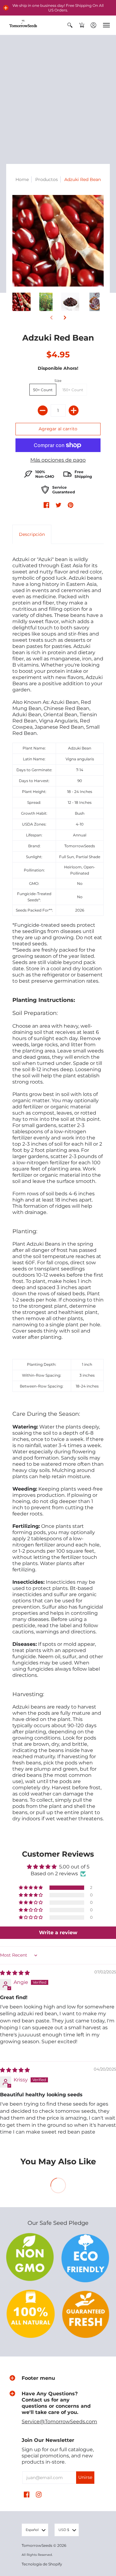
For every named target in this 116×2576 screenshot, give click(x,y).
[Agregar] (74, 410)
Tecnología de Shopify (42, 2564)
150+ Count (73, 390)
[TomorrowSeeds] (23, 25)
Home (22, 179)
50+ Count (43, 390)
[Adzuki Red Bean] (21, 302)
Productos (47, 179)
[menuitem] (70, 25)
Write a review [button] (58, 1933)
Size (58, 381)
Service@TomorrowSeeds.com (59, 2422)
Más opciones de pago (58, 460)
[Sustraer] (43, 410)
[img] (15, 1973)
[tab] (32, 534)
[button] (6, 8)
